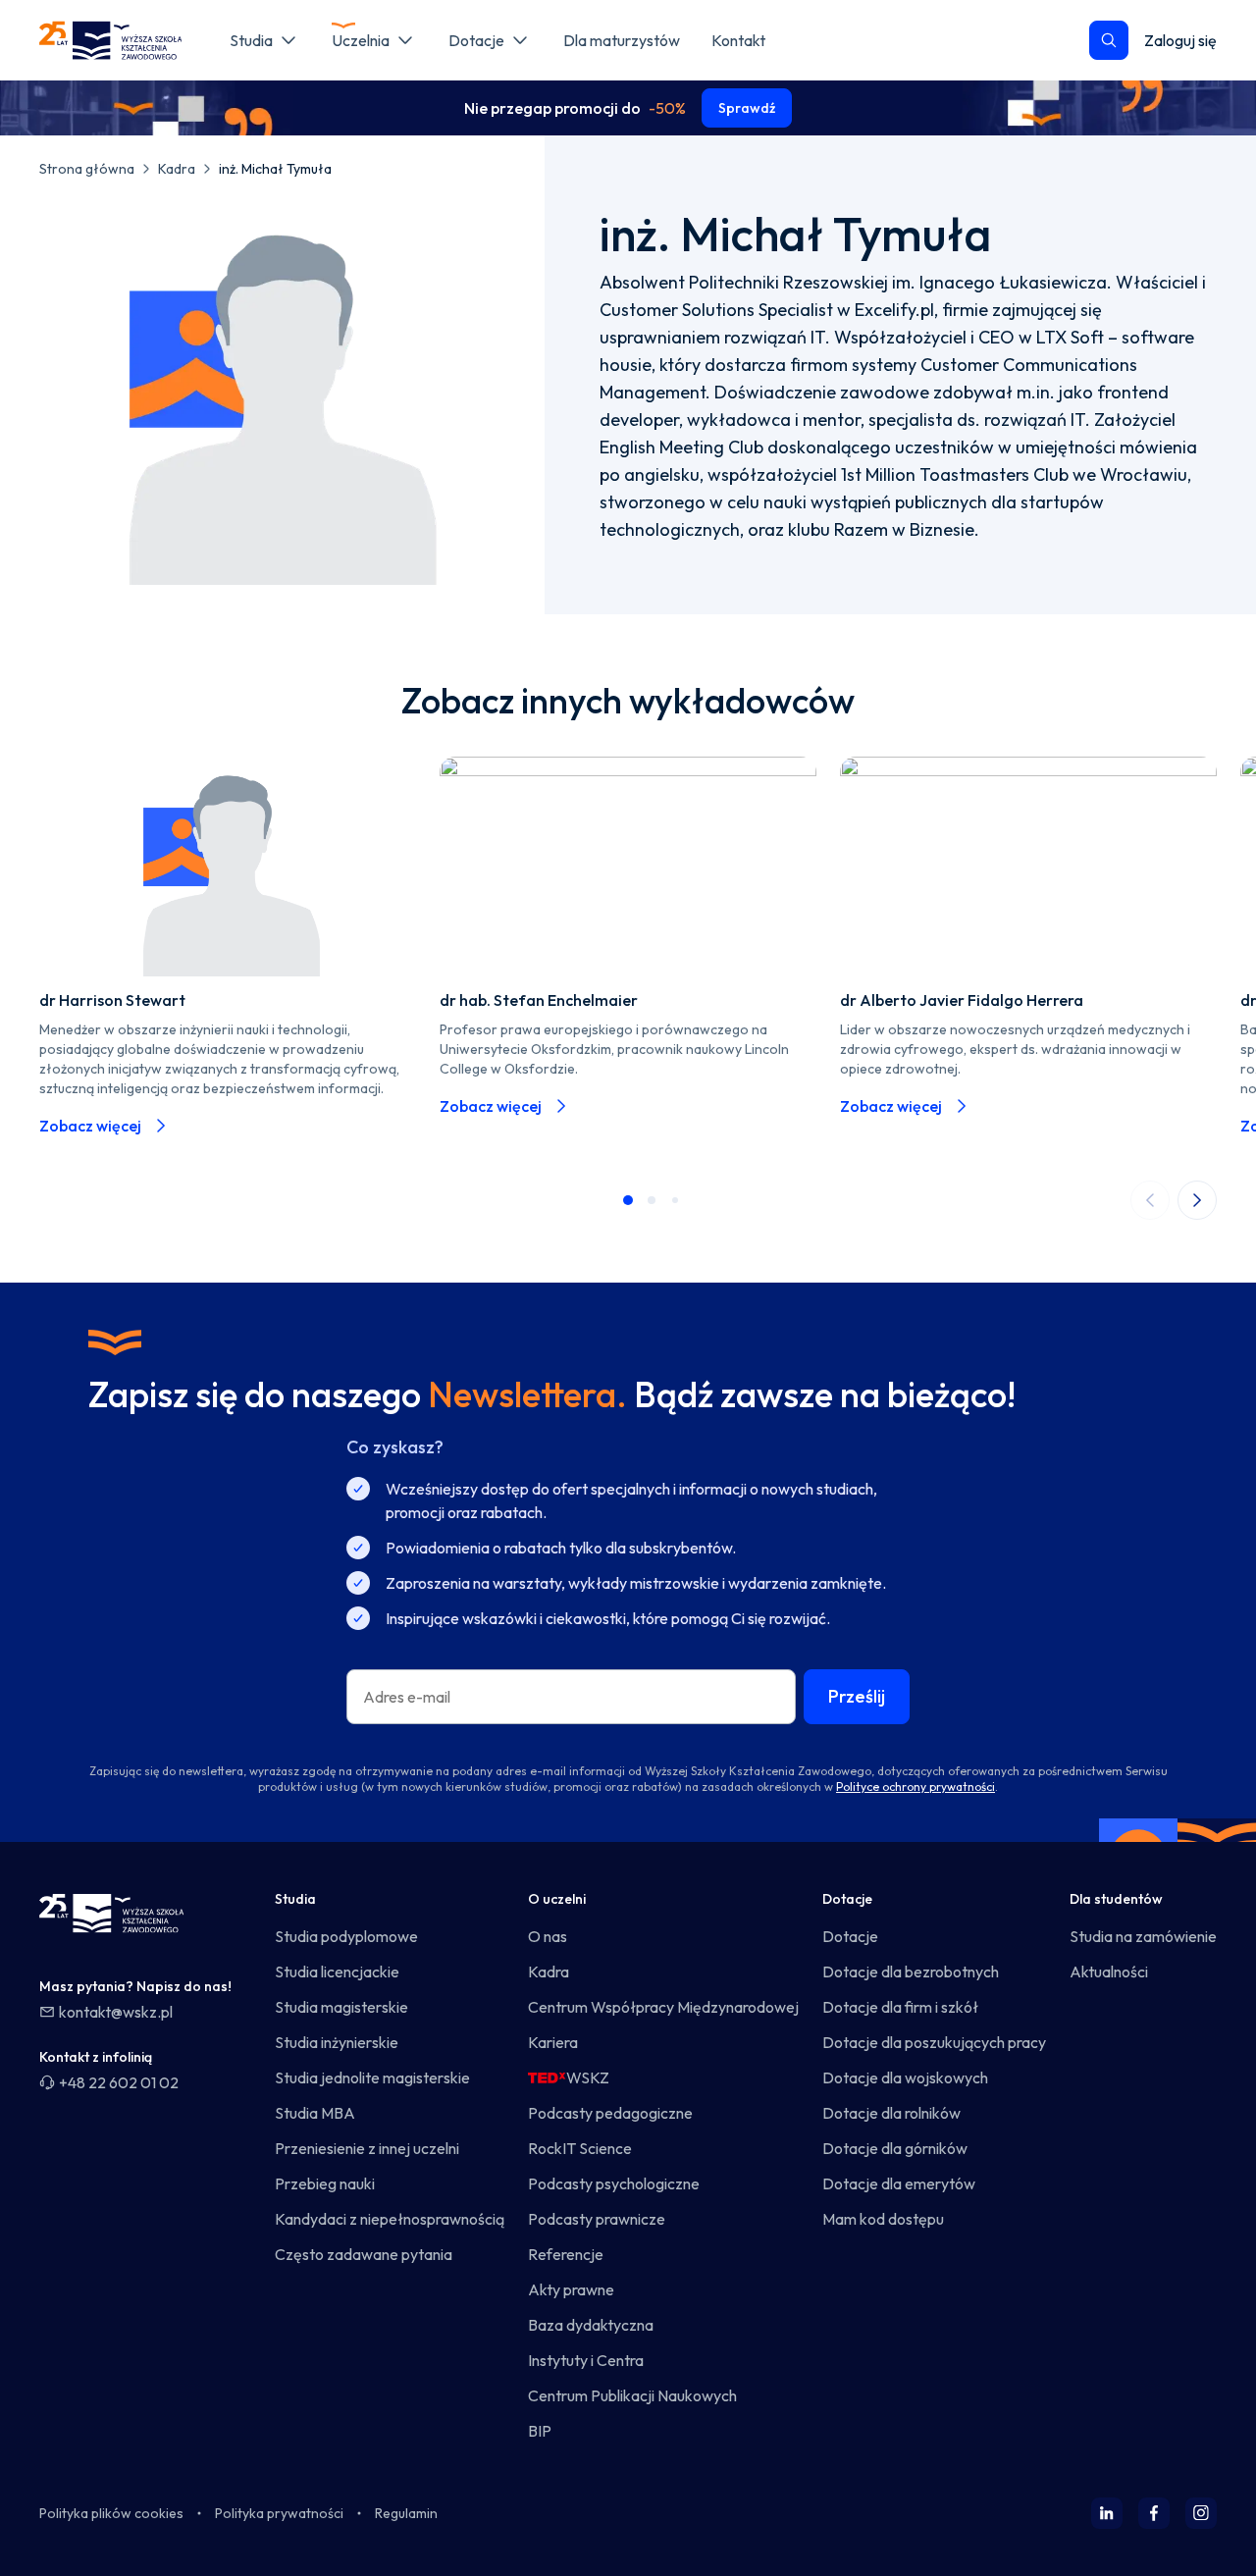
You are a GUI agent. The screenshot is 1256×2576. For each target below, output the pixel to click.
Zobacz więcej (90, 1126)
